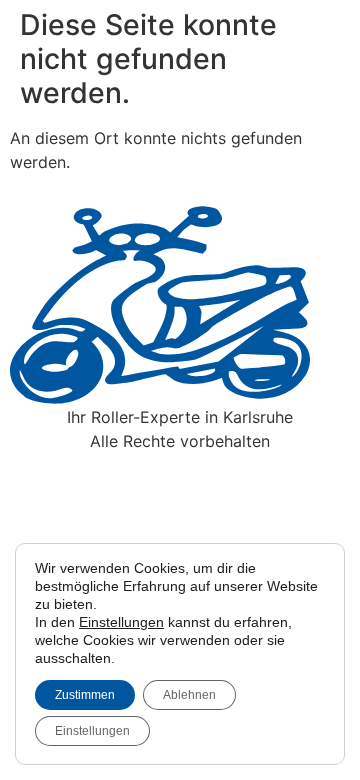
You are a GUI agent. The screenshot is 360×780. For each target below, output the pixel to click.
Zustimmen (85, 695)
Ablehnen (189, 695)
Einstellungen (121, 622)
